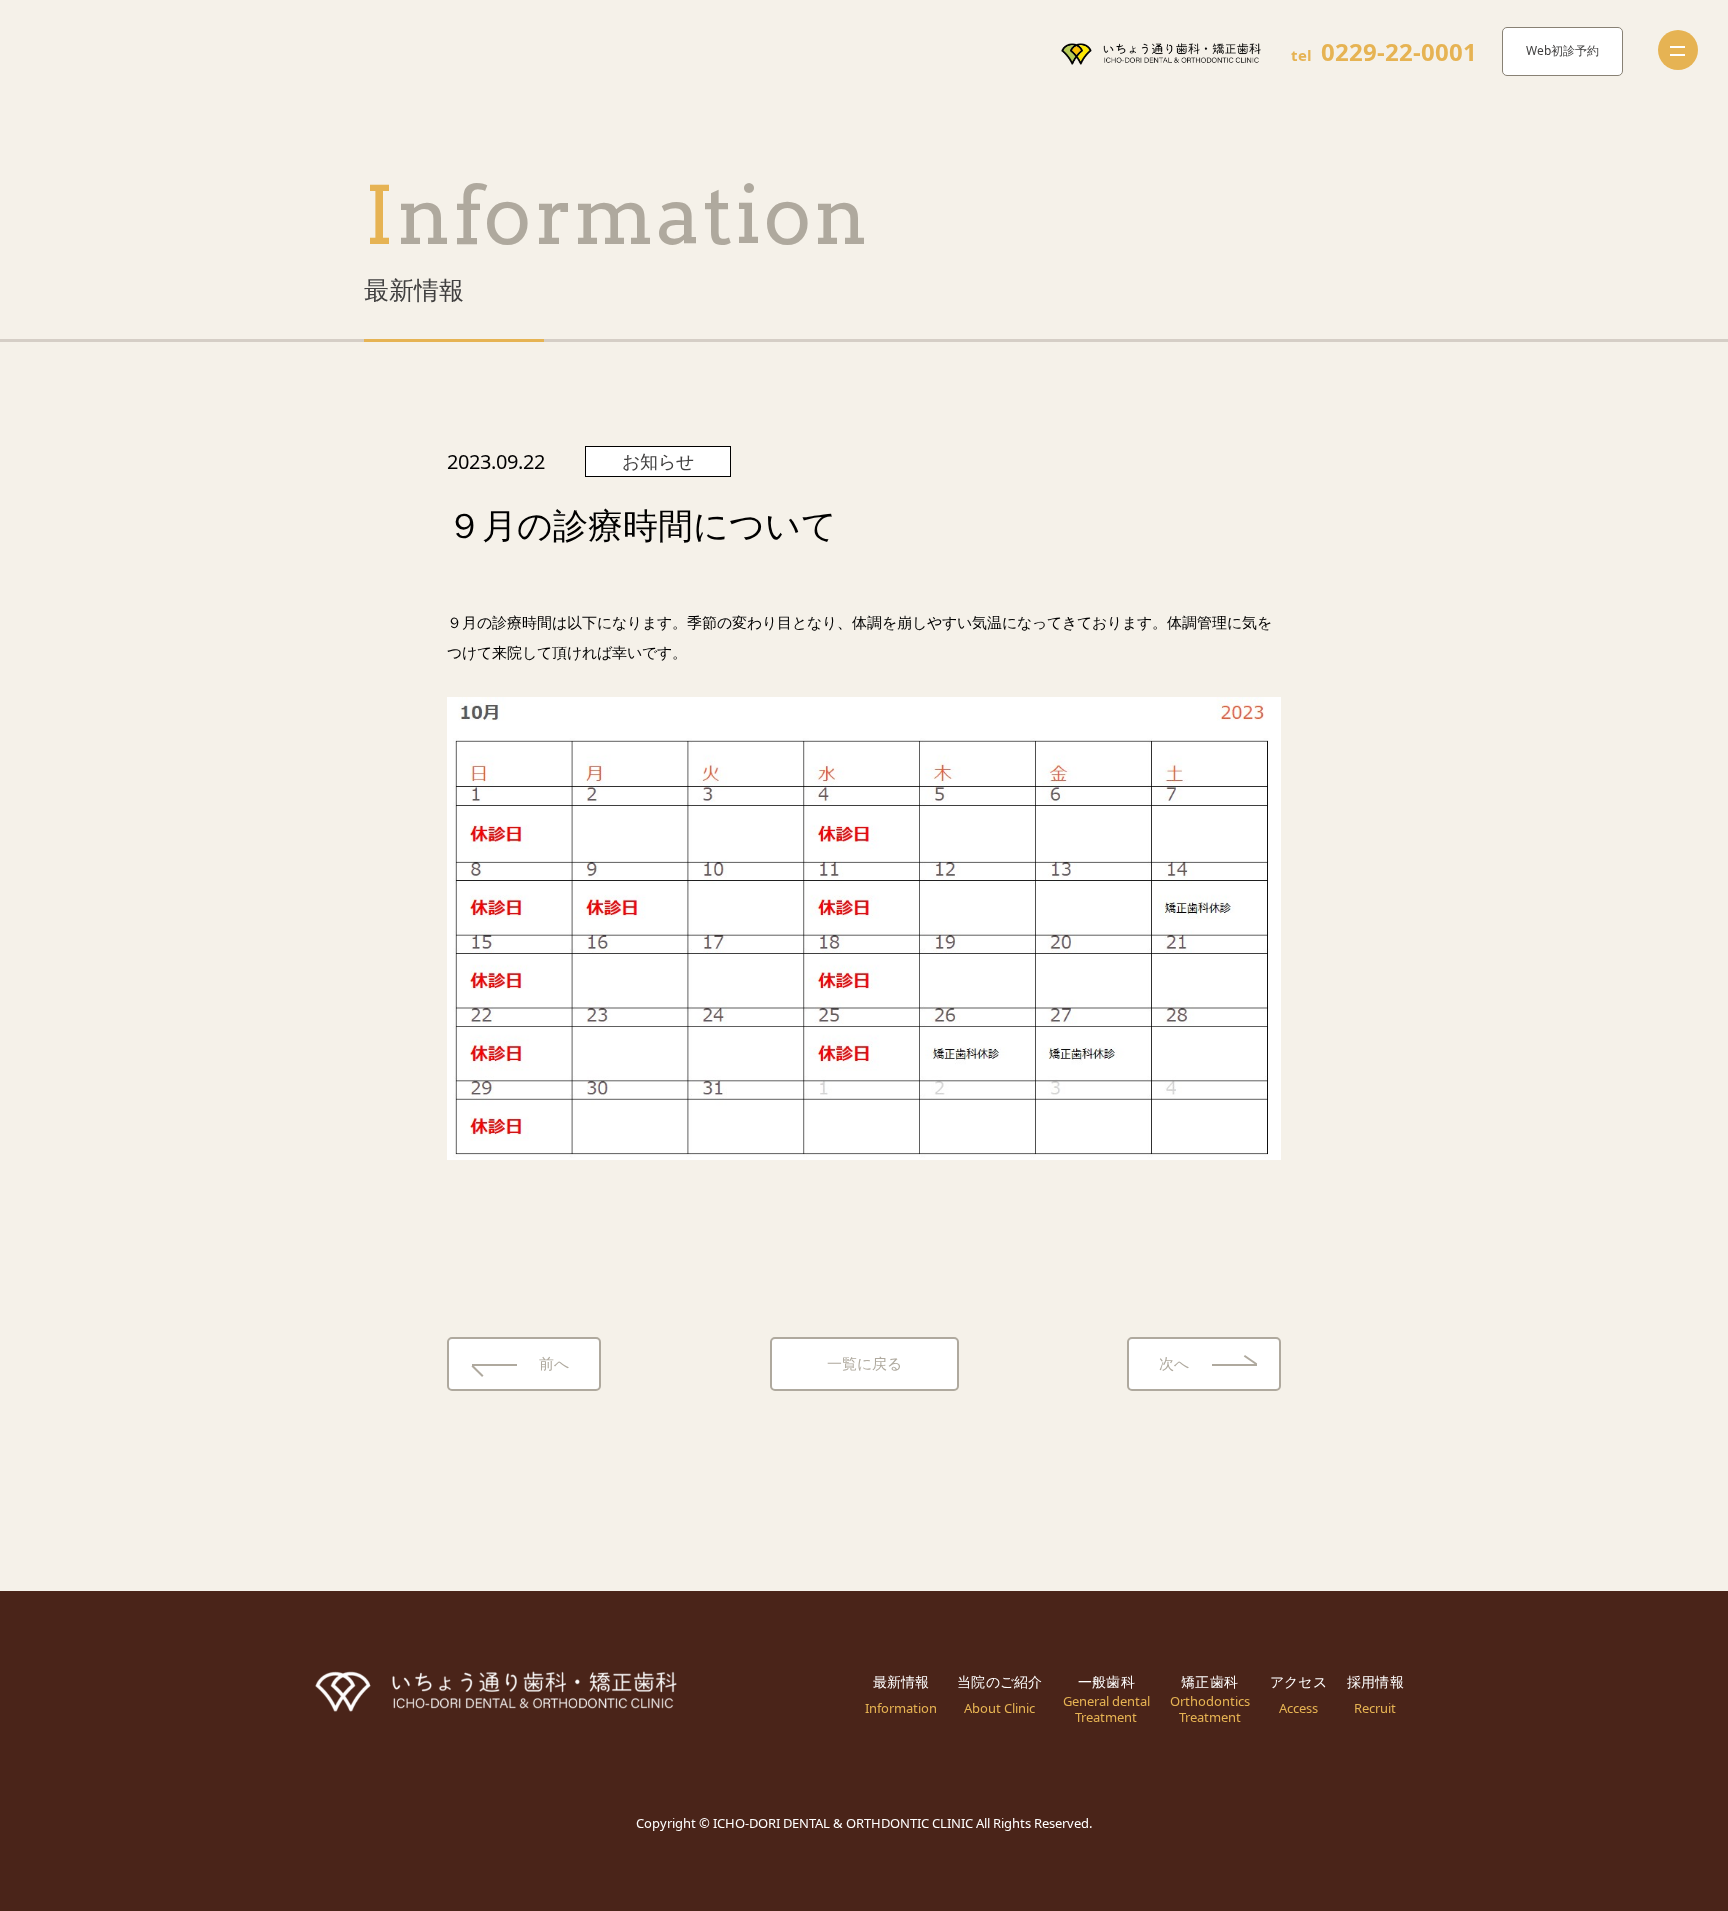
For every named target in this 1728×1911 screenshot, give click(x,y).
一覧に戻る (864, 1363)
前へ (554, 1363)
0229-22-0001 (1399, 52)
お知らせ (658, 461)
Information (617, 215)
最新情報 (414, 289)
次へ (1174, 1363)
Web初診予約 (1562, 50)
